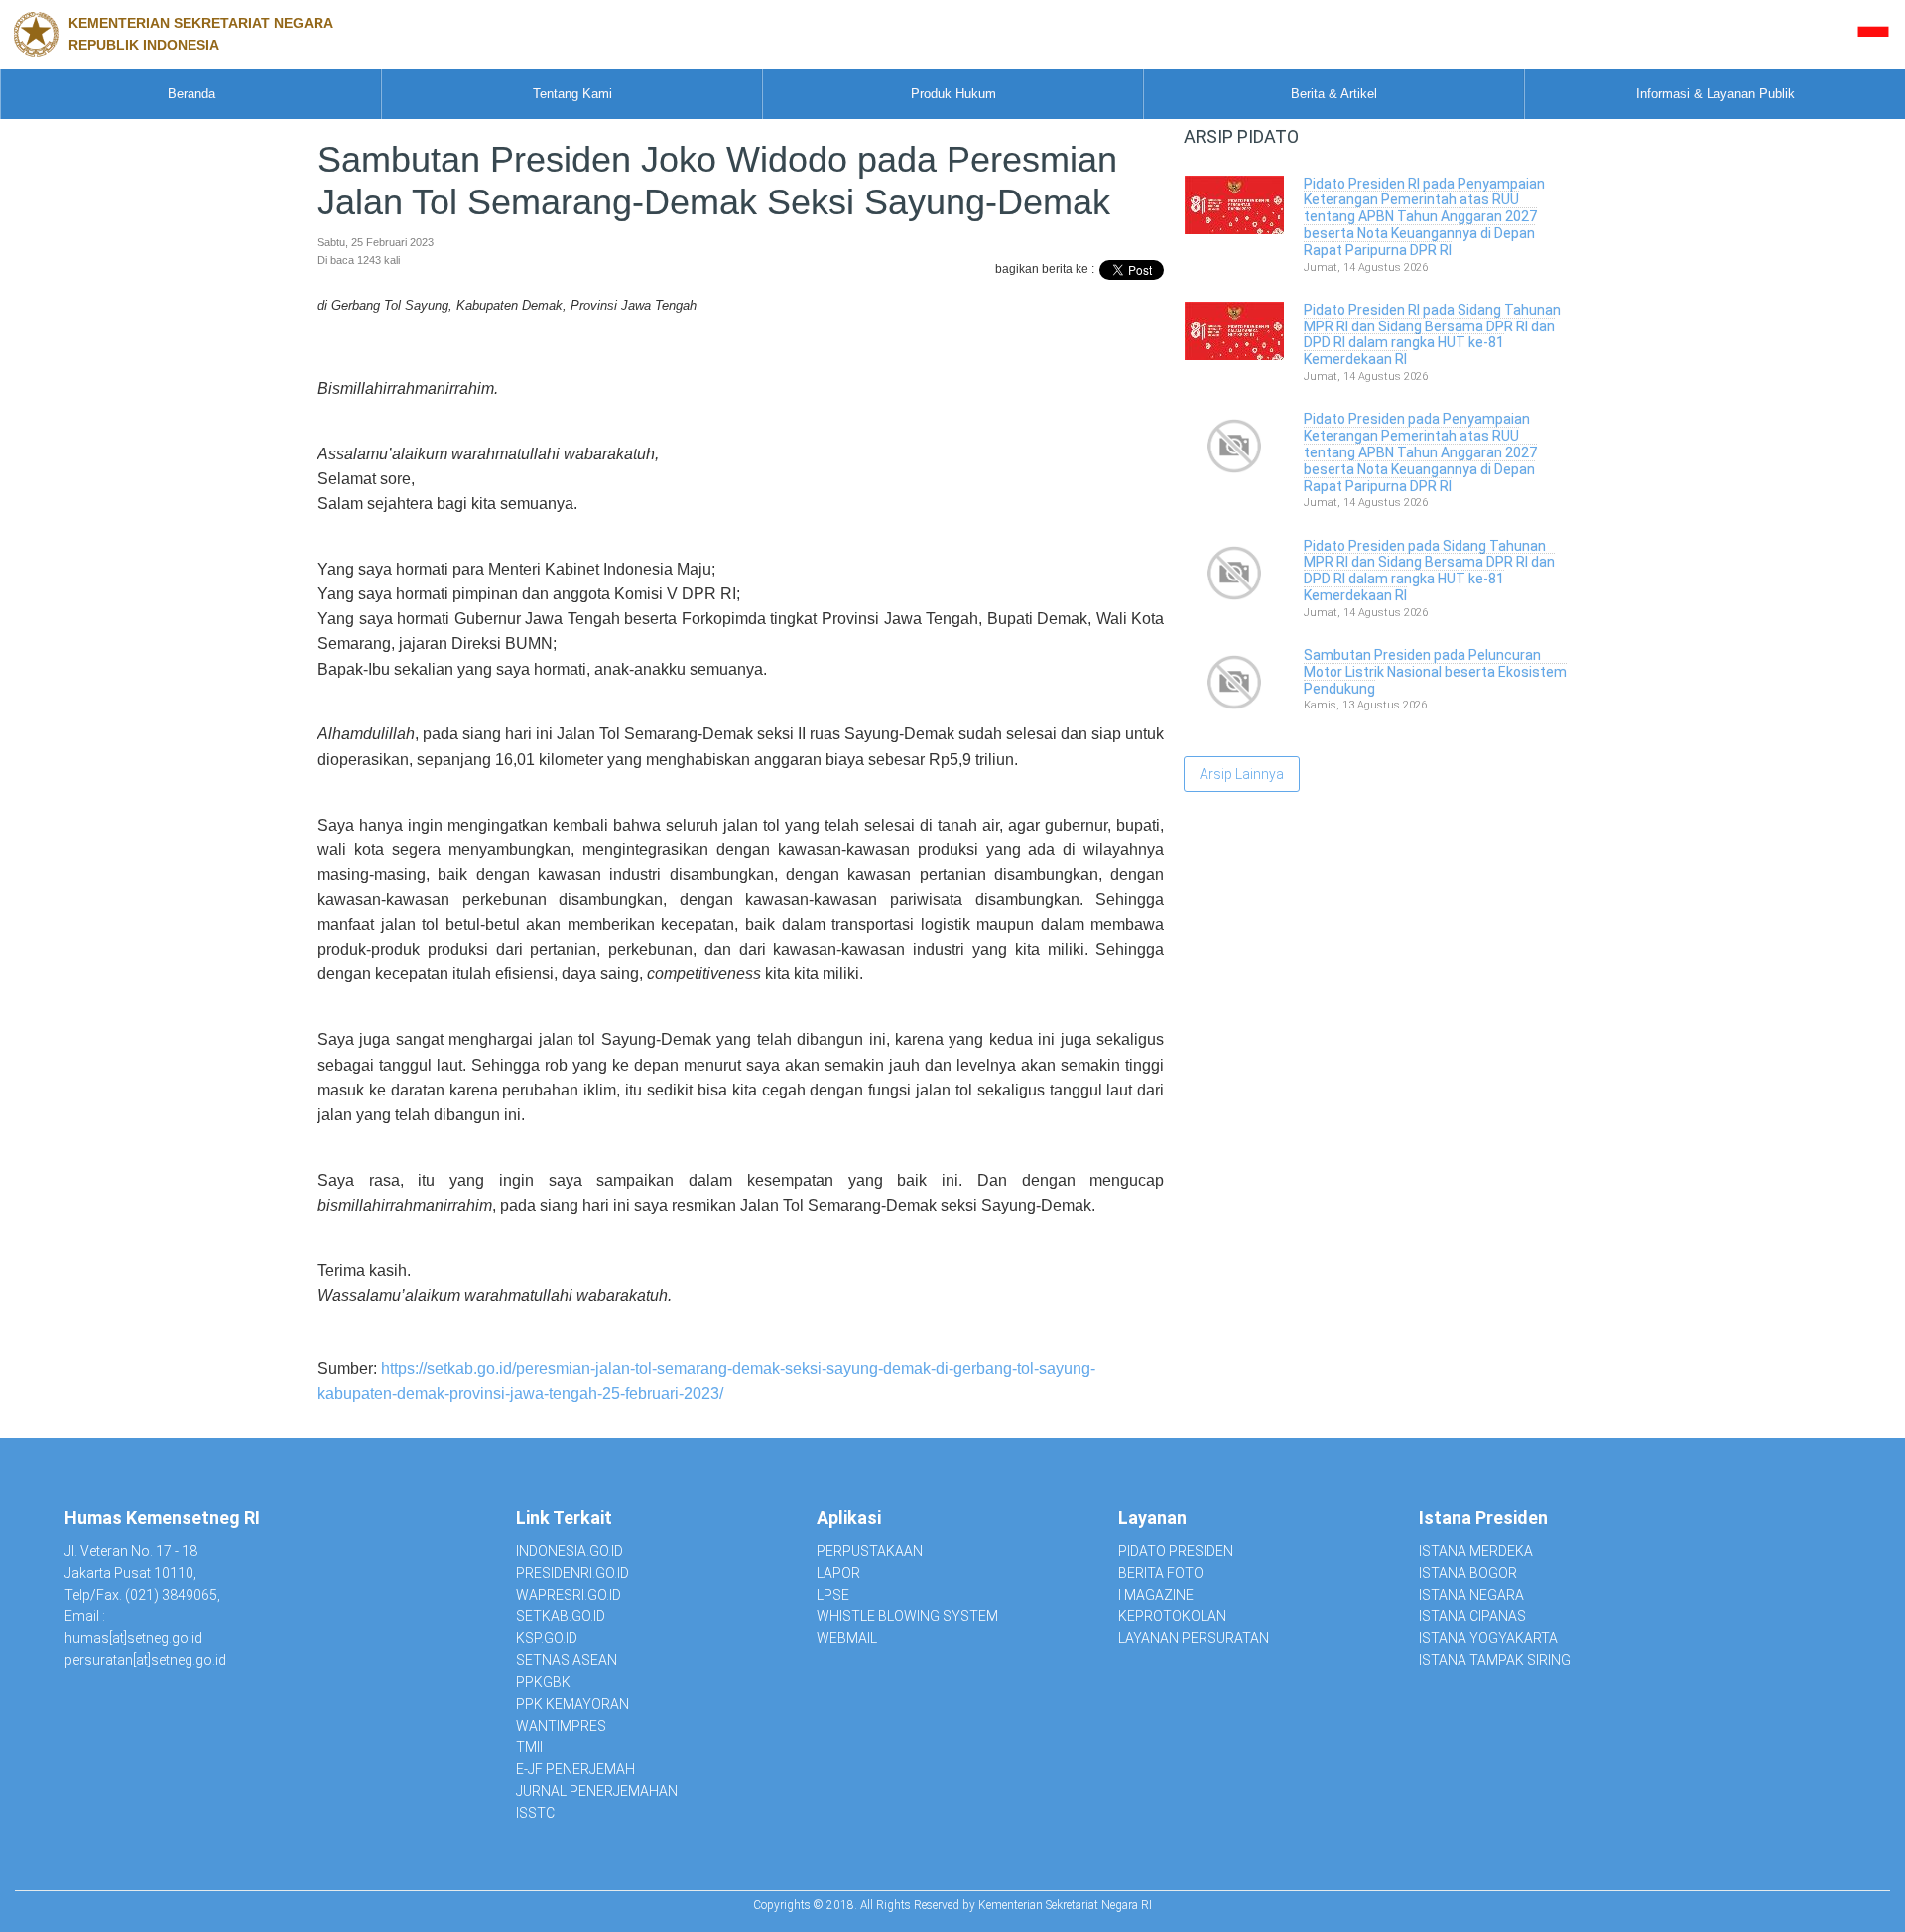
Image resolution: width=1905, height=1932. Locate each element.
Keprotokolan (1172, 1616)
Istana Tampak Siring (1495, 1660)
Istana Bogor (1468, 1573)
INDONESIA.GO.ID (570, 1551)
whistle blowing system (907, 1616)
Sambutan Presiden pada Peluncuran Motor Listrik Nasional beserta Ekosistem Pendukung (1435, 672)
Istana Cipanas (1472, 1616)
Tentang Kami (572, 94)
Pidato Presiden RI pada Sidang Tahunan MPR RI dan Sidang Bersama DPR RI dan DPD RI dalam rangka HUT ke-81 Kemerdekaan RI (1432, 334)
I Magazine (1156, 1595)
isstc (535, 1813)
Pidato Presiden (1176, 1551)
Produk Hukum (953, 94)
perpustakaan (870, 1551)
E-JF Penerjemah (575, 1769)
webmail (847, 1638)
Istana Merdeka (1476, 1551)
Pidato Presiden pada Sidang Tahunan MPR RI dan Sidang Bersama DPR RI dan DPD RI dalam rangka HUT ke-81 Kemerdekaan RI (1429, 571)
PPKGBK (543, 1682)
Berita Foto (1161, 1573)
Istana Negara (1471, 1595)
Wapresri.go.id (569, 1595)
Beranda (191, 94)
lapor (838, 1573)
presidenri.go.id (572, 1573)
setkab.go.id (561, 1616)
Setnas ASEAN (567, 1660)
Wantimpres (561, 1726)
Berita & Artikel (1334, 94)
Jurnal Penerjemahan (597, 1791)
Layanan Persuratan (1194, 1638)
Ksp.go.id (547, 1638)
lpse (833, 1595)
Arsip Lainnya (1242, 774)
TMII (529, 1747)
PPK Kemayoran (572, 1704)
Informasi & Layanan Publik (1715, 94)
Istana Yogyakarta (1488, 1638)
